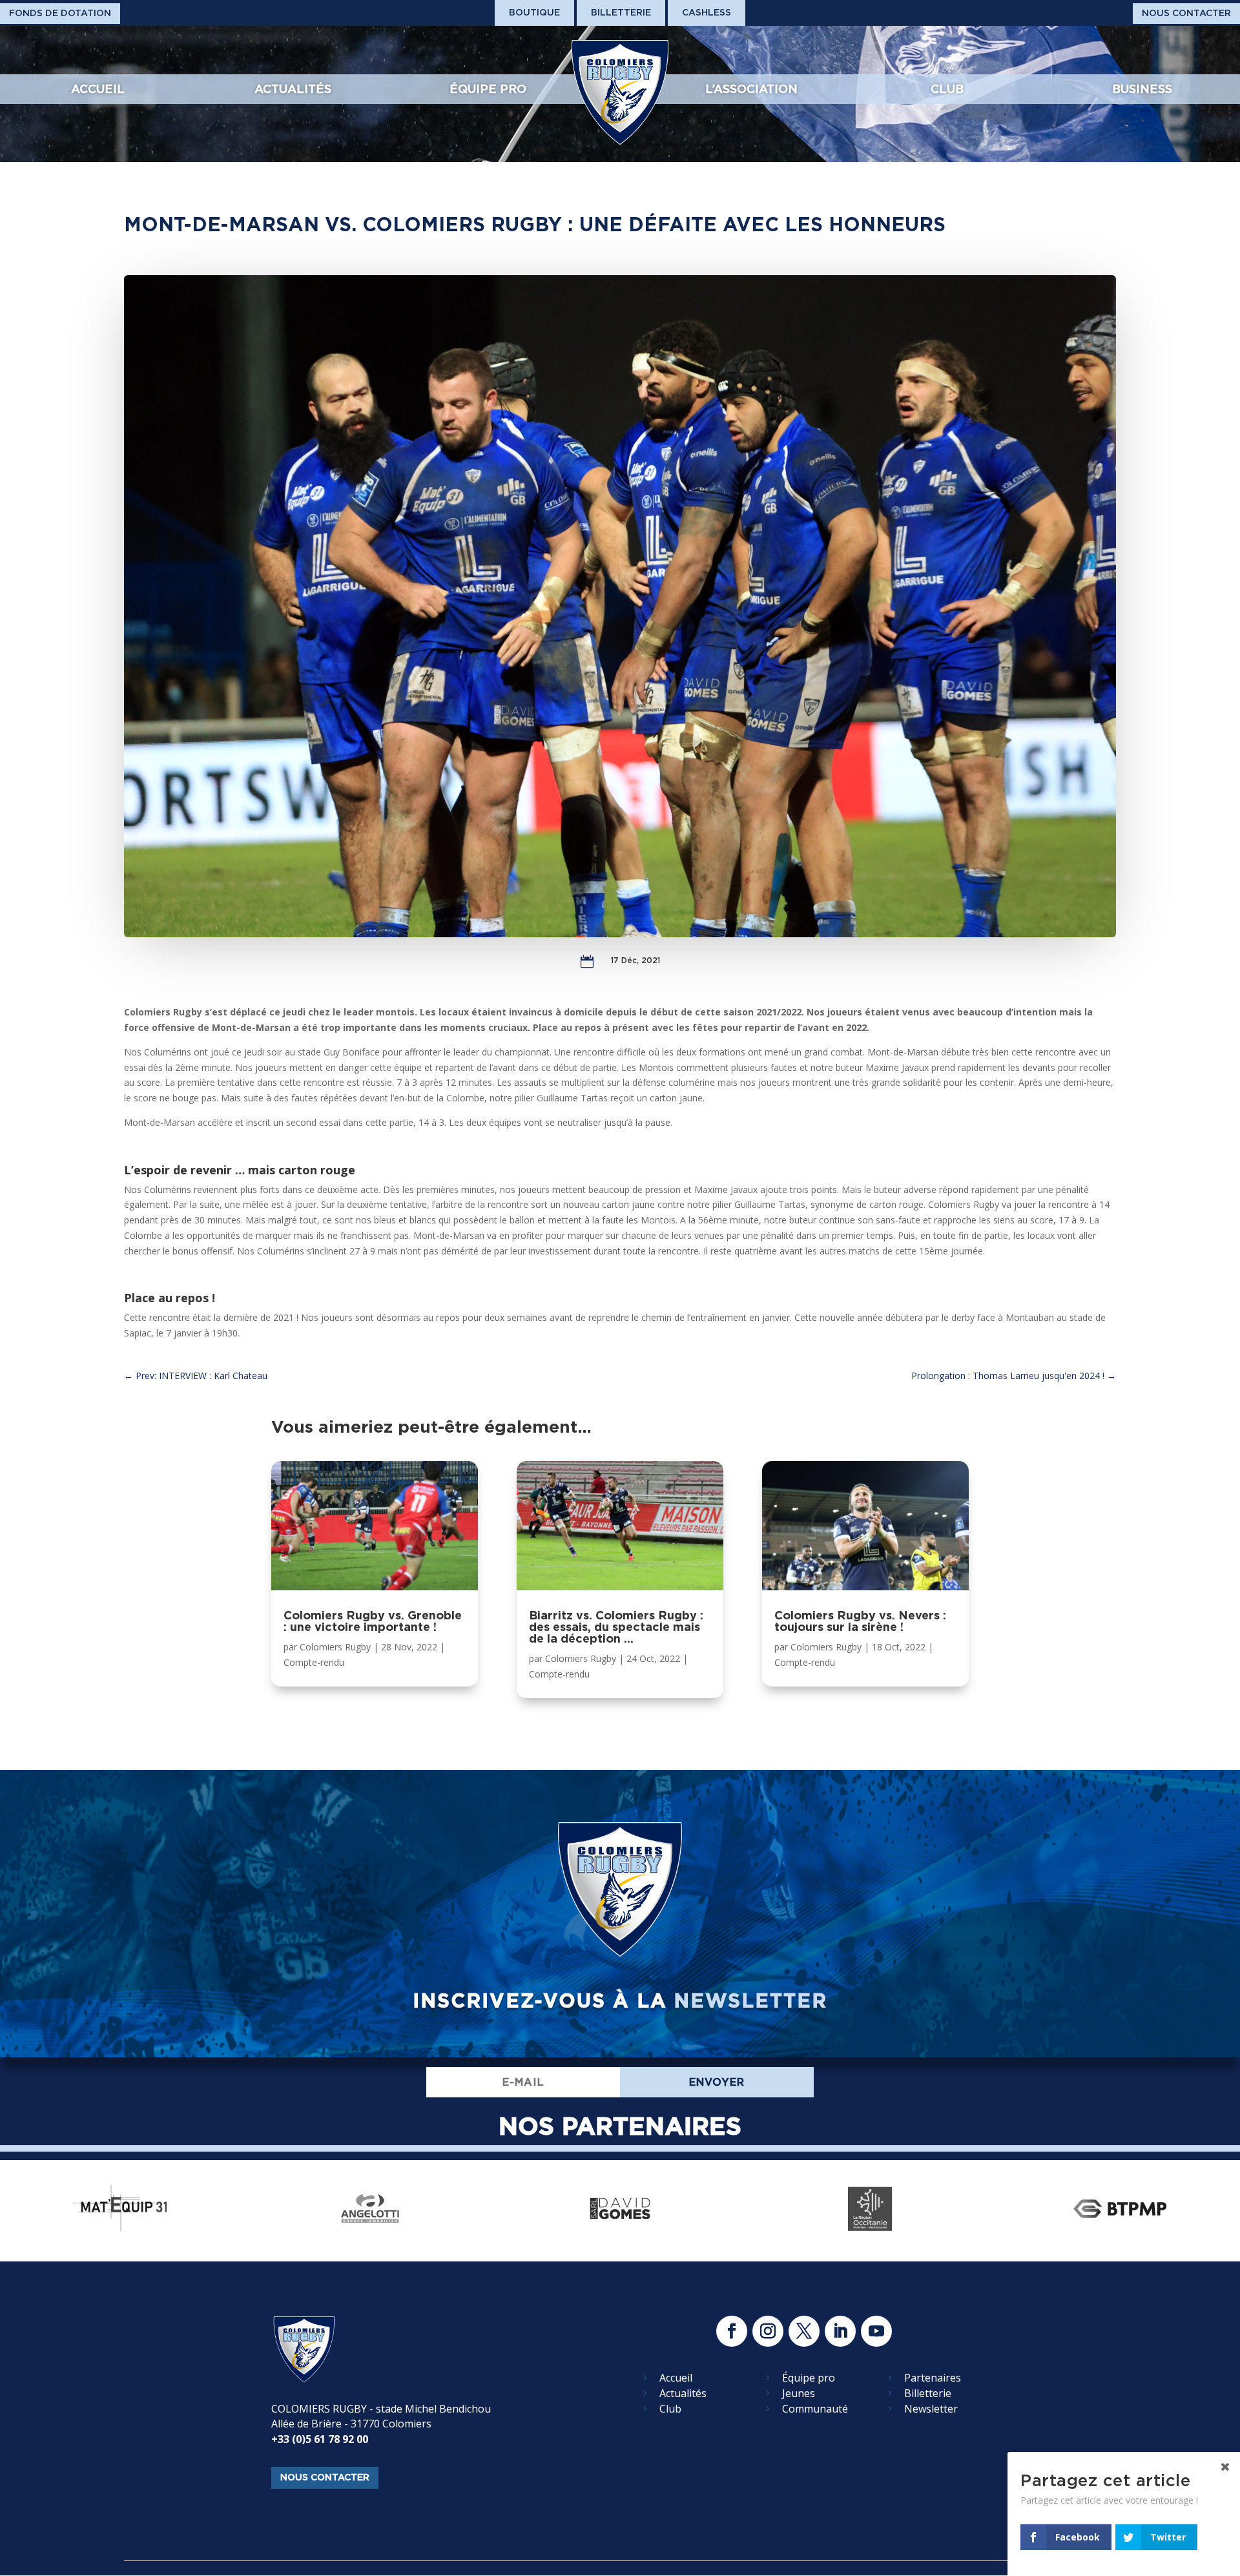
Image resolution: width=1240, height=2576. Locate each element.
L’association (751, 89)
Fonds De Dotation (60, 13)
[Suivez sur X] (804, 2331)
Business (1142, 89)
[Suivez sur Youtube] (876, 2331)
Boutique (534, 12)
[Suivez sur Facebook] (732, 2331)
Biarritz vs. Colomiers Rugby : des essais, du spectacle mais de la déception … (616, 1627)
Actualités (293, 89)
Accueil (98, 89)
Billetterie (621, 12)
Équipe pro (488, 89)
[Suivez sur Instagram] (768, 2331)
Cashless (707, 12)
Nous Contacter (1186, 13)
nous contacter (325, 2477)
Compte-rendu (314, 1662)
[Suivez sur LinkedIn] (840, 2331)
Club (947, 89)
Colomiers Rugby (335, 1647)
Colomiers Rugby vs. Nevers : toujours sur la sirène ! (860, 1621)
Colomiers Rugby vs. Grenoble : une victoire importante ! (373, 1621)
